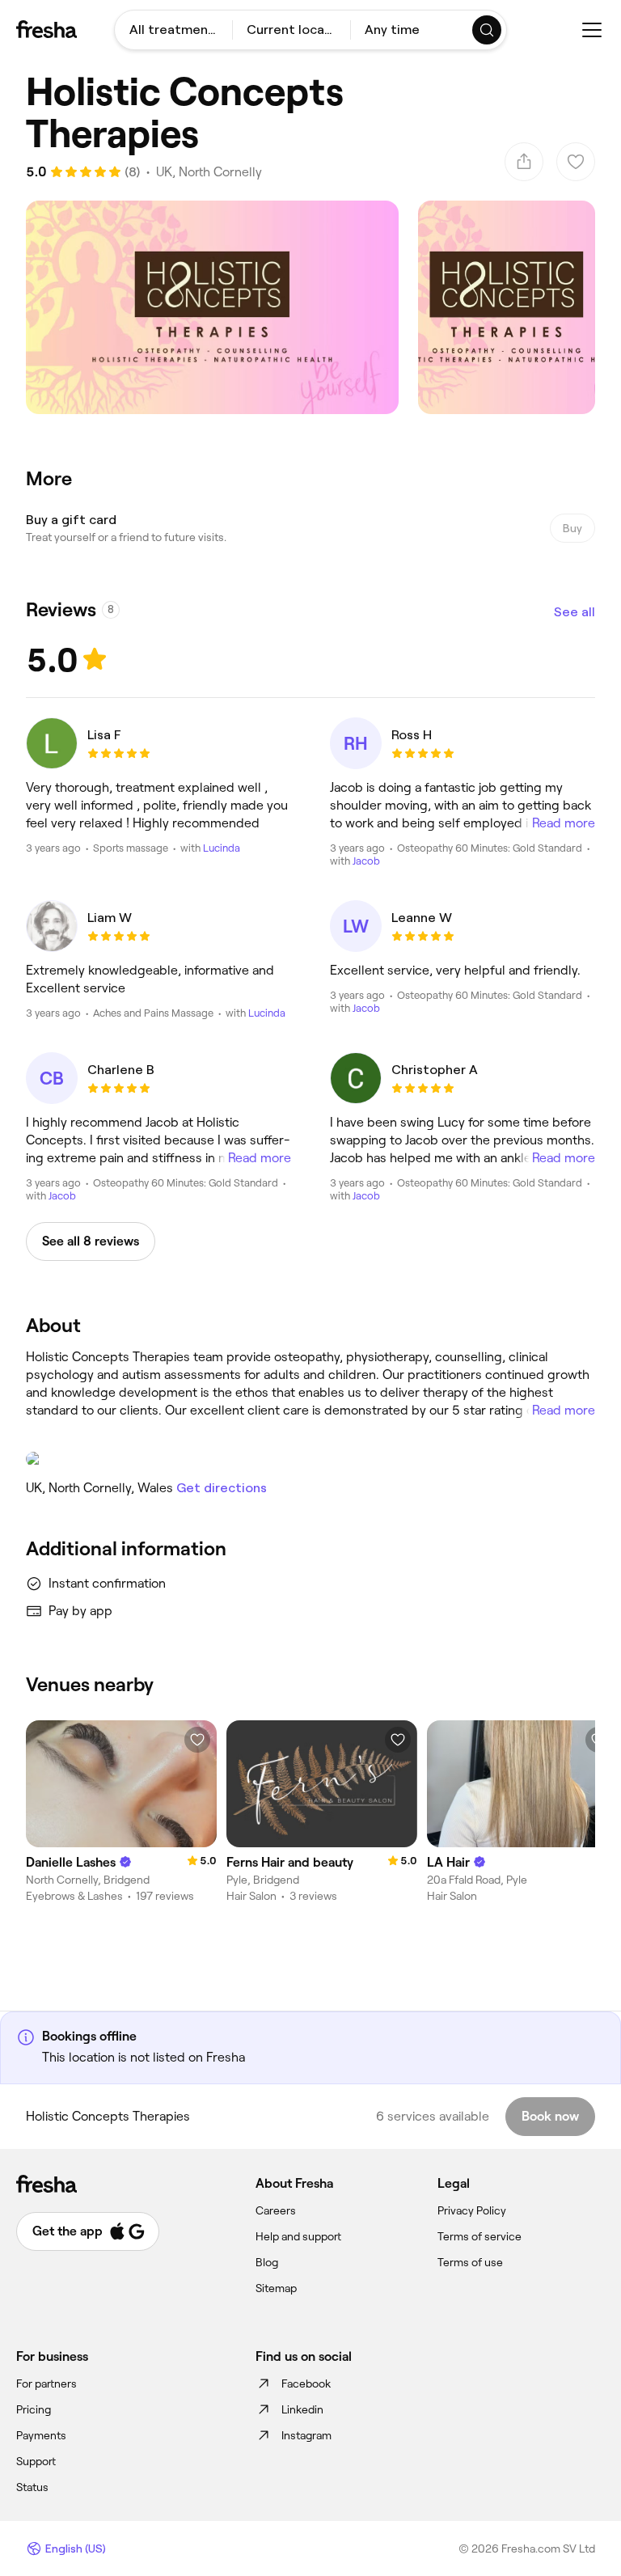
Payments (41, 2435)
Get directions (222, 1488)
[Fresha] (46, 29)
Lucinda (222, 848)
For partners (46, 2384)
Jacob (366, 861)
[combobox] (173, 30)
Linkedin (302, 2409)
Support (36, 2461)
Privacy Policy (472, 2210)
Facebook (306, 2384)
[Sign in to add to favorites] (197, 1740)
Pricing (34, 2409)
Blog (267, 2262)
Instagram (306, 2435)
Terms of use (470, 2262)
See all (575, 612)
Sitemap (276, 2288)
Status (32, 2487)
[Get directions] (310, 1459)
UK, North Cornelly (209, 172)
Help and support (298, 2236)
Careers (276, 2210)
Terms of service (479, 2236)
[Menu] (592, 30)
